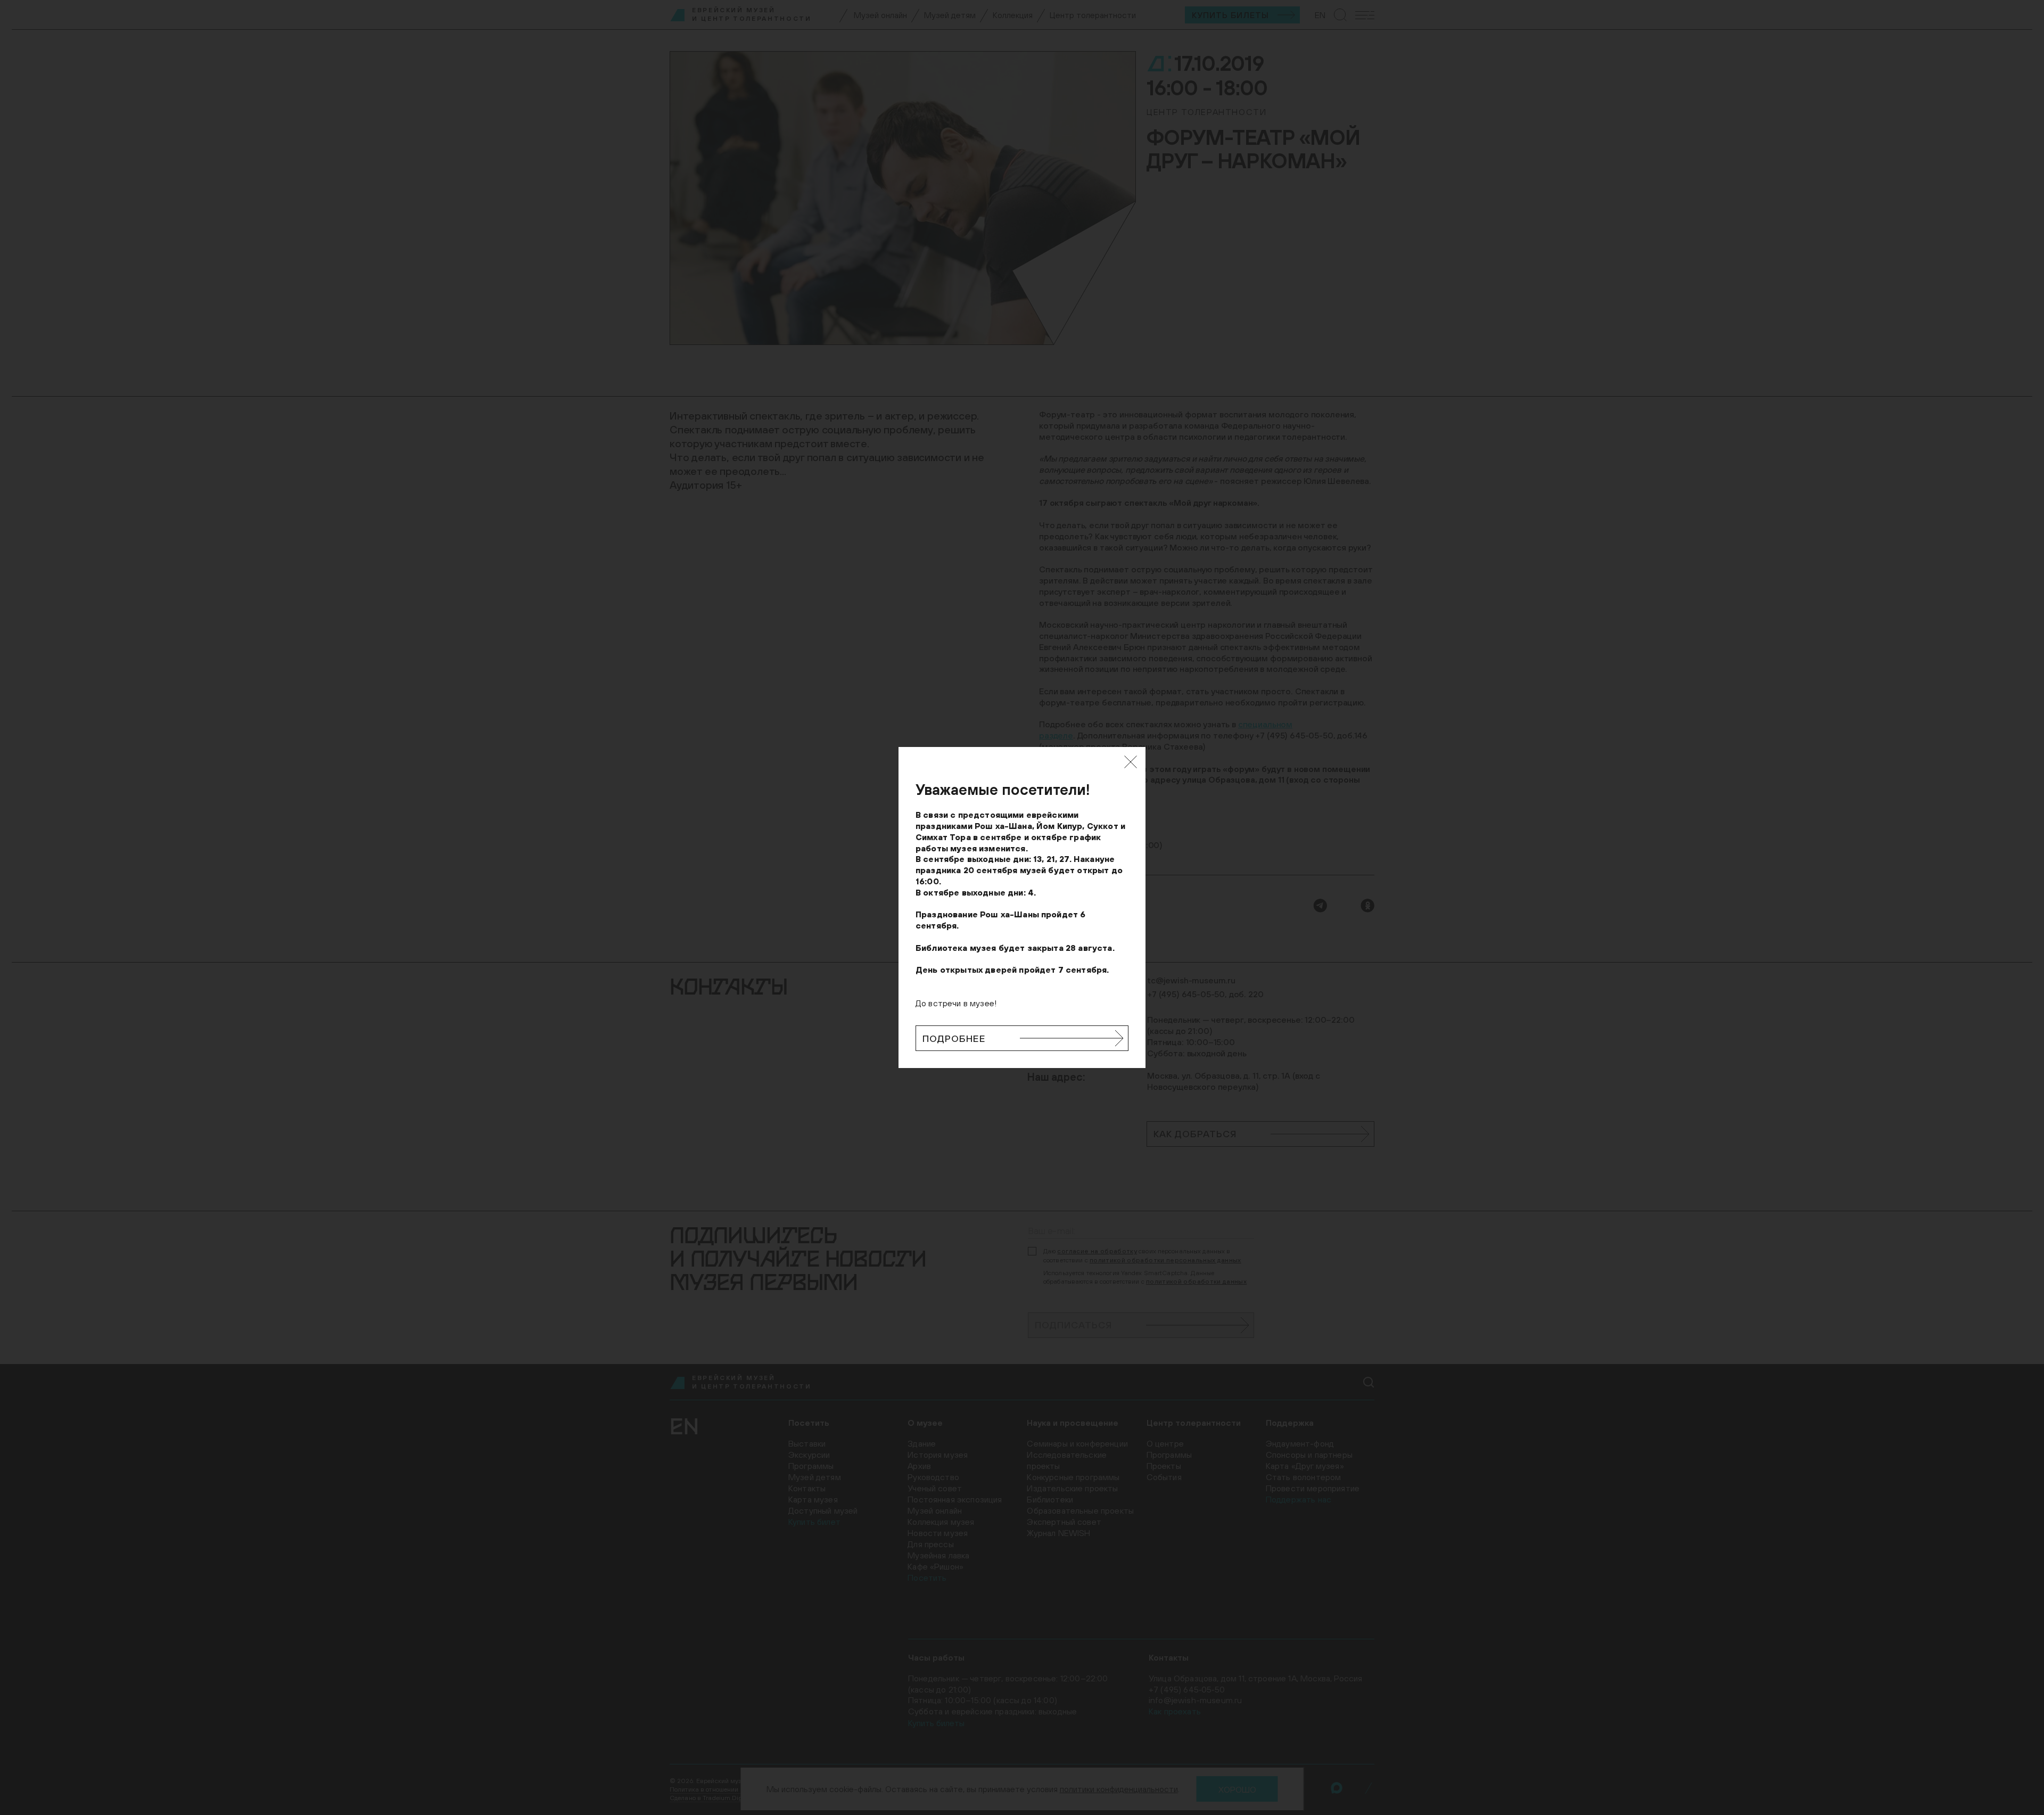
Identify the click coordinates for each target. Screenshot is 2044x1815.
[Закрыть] (1131, 762)
